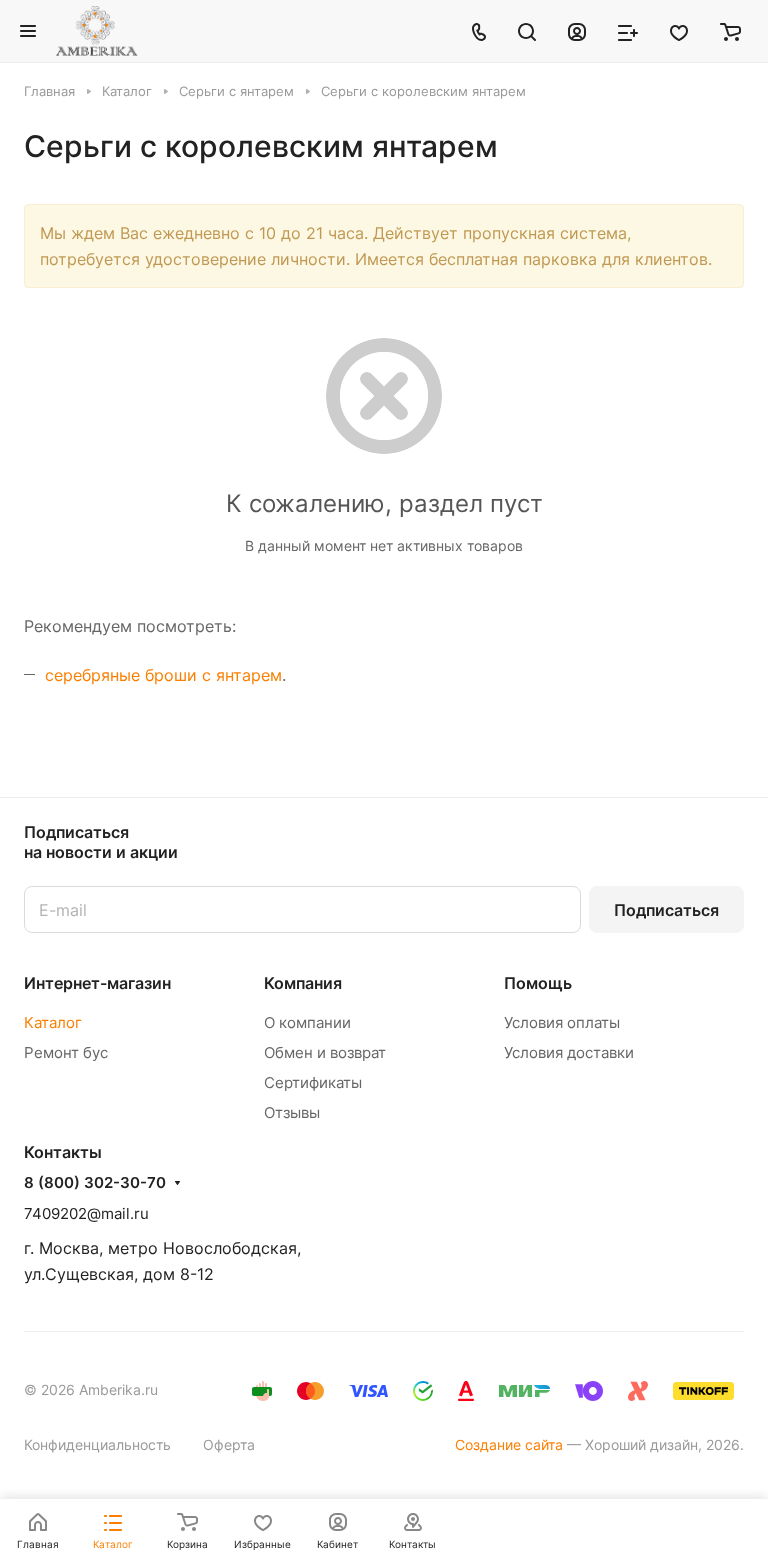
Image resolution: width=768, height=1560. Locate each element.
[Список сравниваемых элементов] (628, 31)
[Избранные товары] (679, 31)
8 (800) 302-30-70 (95, 1183)
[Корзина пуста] (730, 31)
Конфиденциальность (97, 1444)
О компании (307, 1022)
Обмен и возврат (325, 1052)
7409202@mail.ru (86, 1213)
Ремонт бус (66, 1052)
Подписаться (666, 910)
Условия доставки (569, 1052)
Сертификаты (313, 1082)
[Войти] (577, 31)
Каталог (53, 1022)
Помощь (538, 983)
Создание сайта (509, 1444)
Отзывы (292, 1112)
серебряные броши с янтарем (163, 675)
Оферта (229, 1444)
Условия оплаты (562, 1022)
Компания (303, 983)
